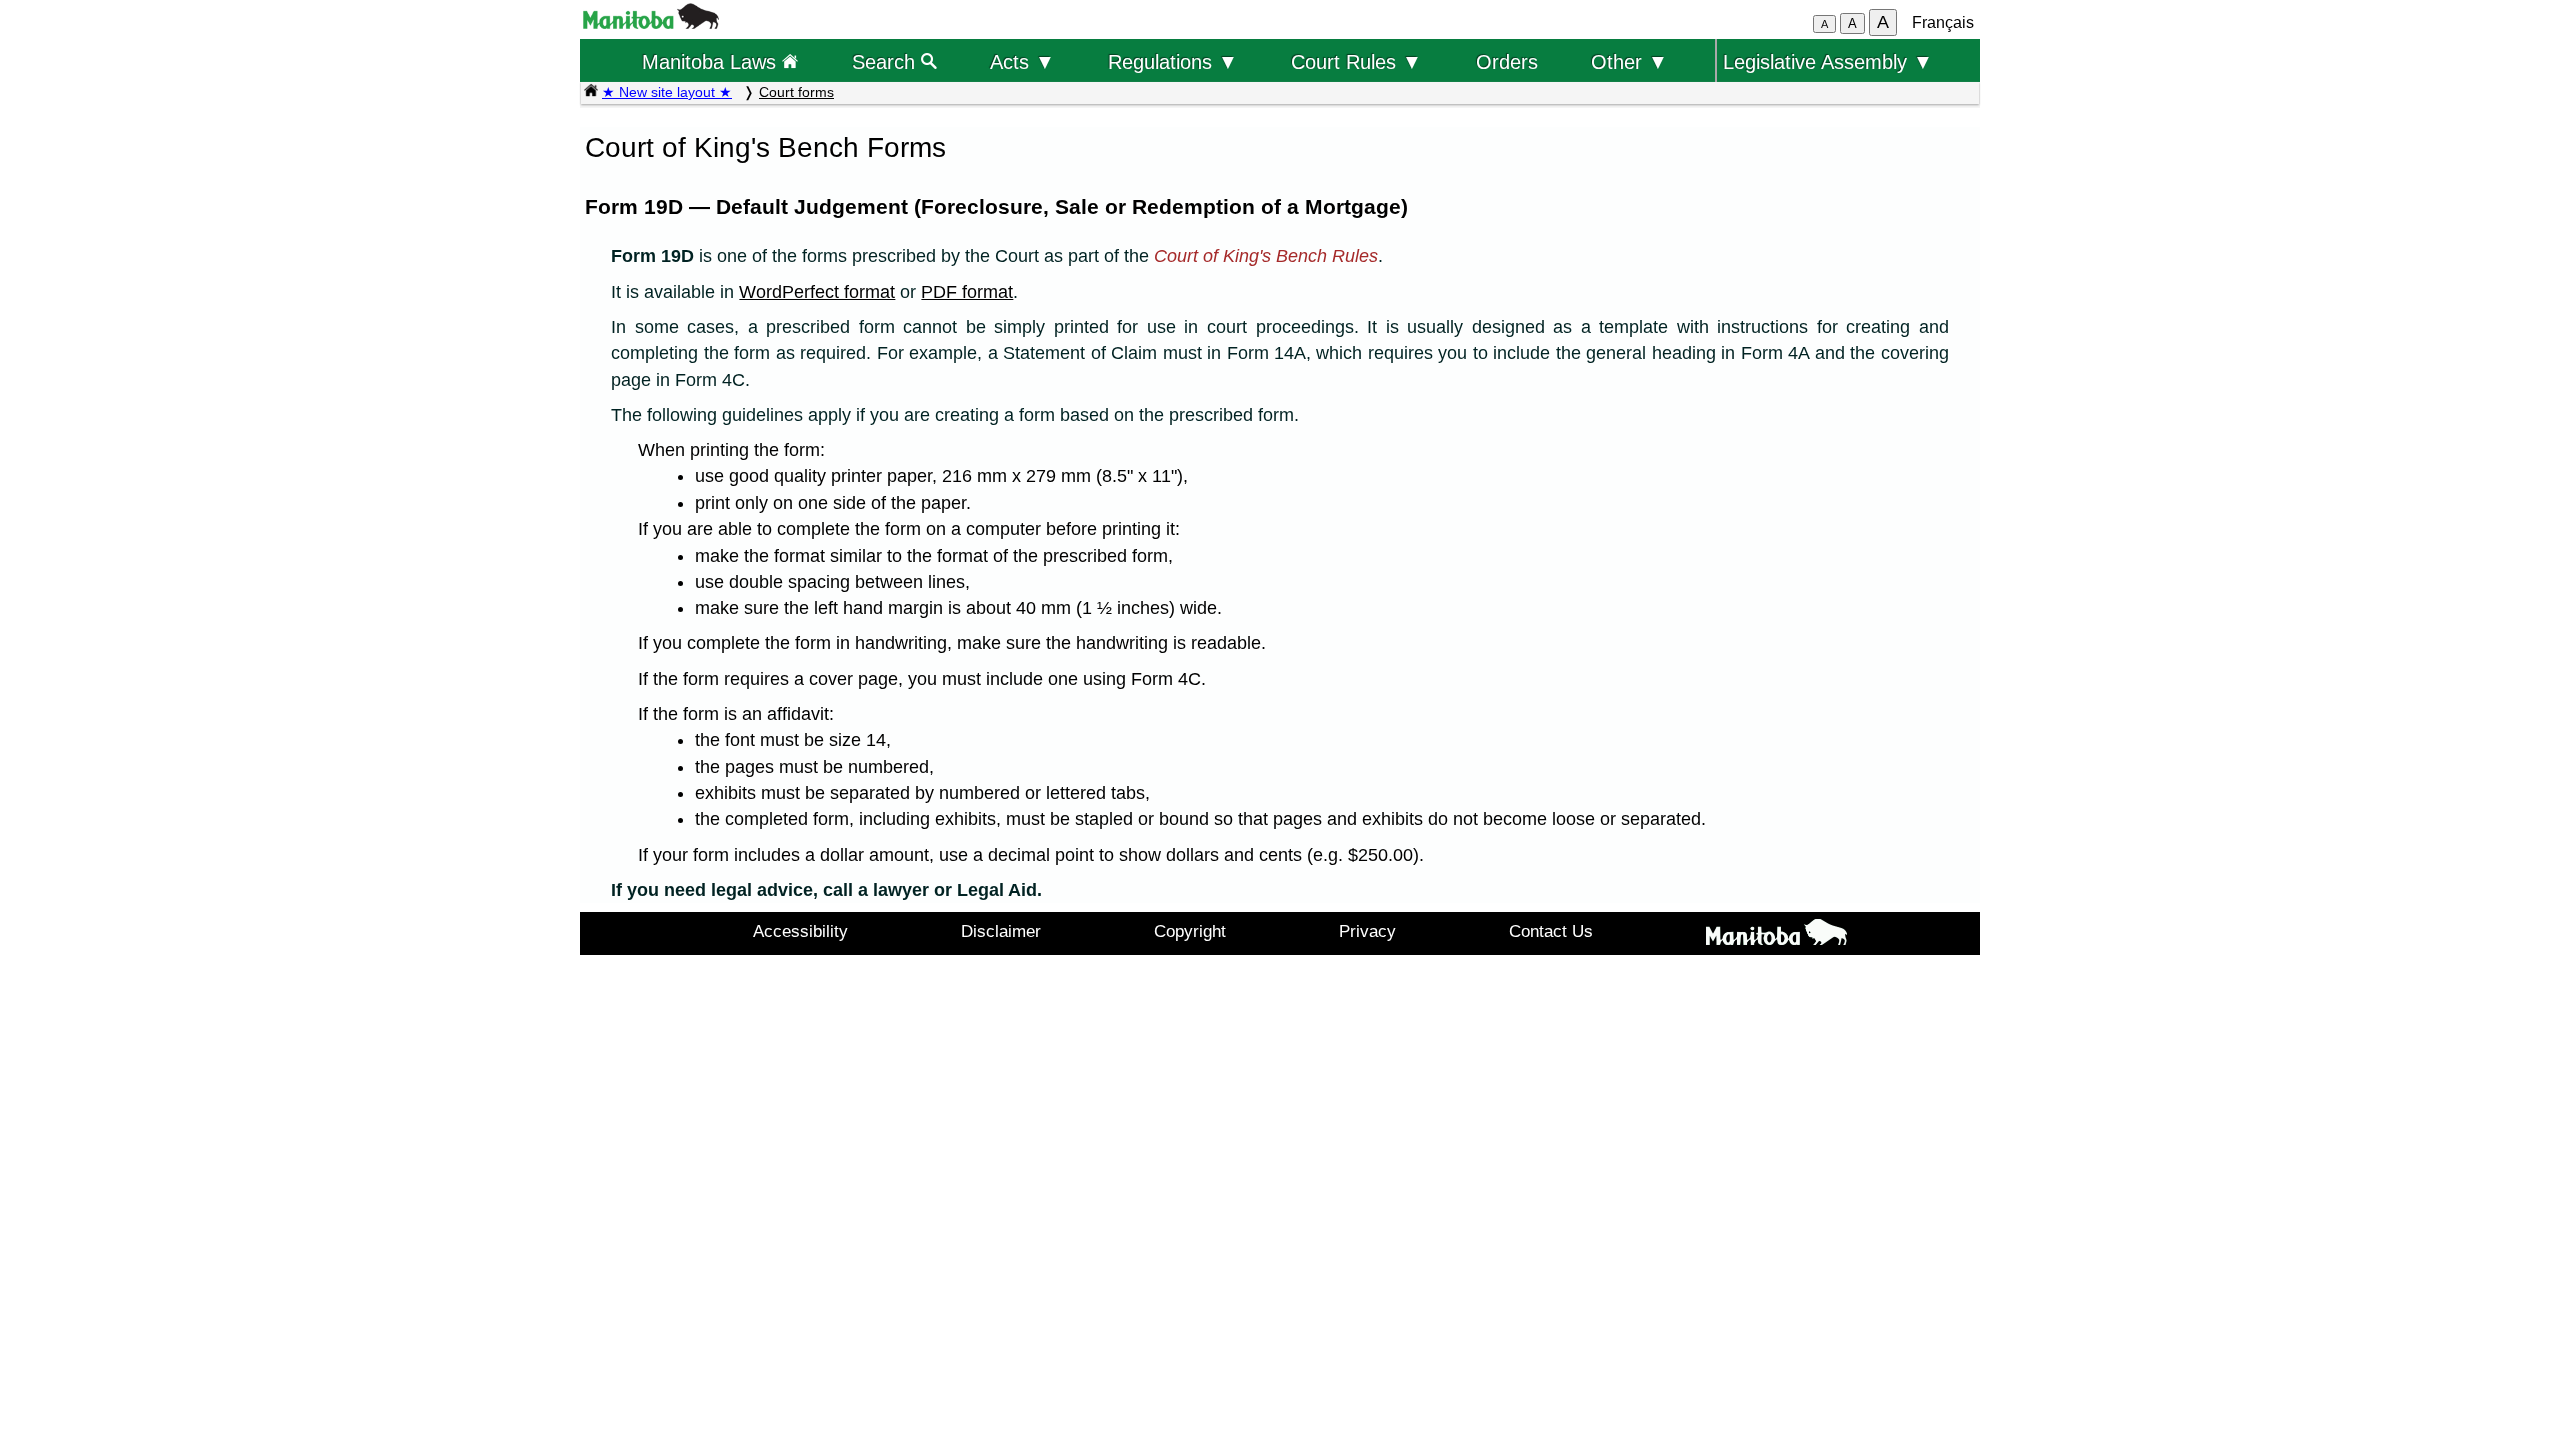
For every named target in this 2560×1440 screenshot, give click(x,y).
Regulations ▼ (1173, 61)
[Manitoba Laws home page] (591, 92)
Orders (1507, 61)
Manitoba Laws (712, 61)
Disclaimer (1001, 931)
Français (1943, 22)
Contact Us (1551, 931)
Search (886, 61)
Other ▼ (1629, 61)
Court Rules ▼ (1356, 61)
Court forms (796, 92)
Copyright (1190, 931)
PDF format (967, 292)
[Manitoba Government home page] (1776, 936)
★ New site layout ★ (667, 92)
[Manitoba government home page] (651, 23)
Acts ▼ (1022, 61)
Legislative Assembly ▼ (1828, 61)
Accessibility (800, 931)
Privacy (1367, 931)
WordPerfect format (817, 292)
